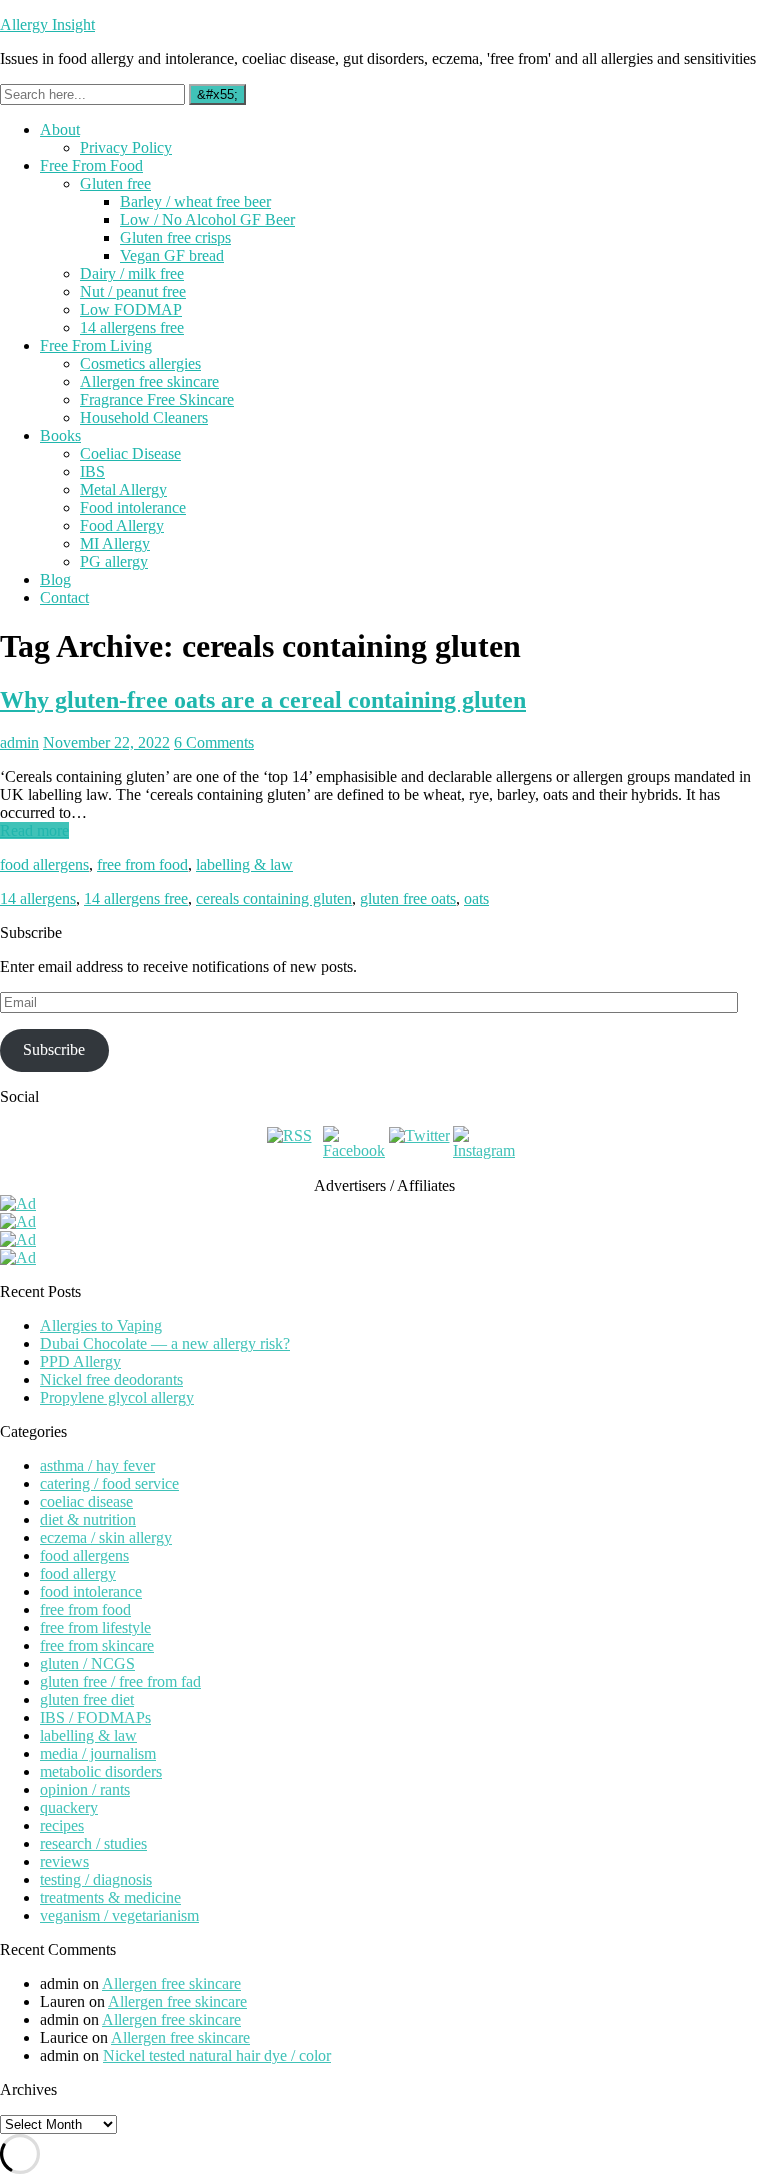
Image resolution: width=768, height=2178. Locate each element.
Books (60, 435)
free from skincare (97, 1645)
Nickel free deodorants (111, 1379)
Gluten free (115, 183)
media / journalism (98, 1753)
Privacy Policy (126, 147)
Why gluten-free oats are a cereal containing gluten (263, 700)
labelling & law (244, 864)
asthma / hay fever (97, 1465)
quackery (69, 1807)
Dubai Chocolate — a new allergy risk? (165, 1343)
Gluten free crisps (175, 237)
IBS (92, 471)
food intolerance (91, 1591)
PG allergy (114, 561)
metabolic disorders (101, 1771)
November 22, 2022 (106, 742)
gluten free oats (408, 898)
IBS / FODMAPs (95, 1717)
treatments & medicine (110, 1897)
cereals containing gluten (274, 898)
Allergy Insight (47, 24)
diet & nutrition (88, 1519)
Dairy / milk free (132, 273)
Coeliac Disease (130, 453)
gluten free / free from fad (120, 1681)
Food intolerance (133, 507)
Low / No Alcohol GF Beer (207, 219)
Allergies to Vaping (101, 1325)
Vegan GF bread (172, 255)
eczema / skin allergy (106, 1537)
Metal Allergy (123, 489)
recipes (62, 1825)
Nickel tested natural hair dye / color (217, 2055)
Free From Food (91, 165)
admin (19, 742)
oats (476, 898)
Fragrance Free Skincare (157, 399)
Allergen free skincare (149, 381)
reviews (64, 1861)
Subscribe (54, 1049)
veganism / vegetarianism (119, 1915)
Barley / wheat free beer (195, 201)
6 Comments (214, 742)
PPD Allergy (80, 1361)
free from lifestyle (95, 1627)
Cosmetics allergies (140, 363)
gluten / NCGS (87, 1663)
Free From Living (96, 345)
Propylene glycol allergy (117, 1397)
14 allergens (38, 898)
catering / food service (109, 1483)
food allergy (78, 1573)
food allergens (44, 864)
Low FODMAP (131, 309)
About (60, 129)
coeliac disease (86, 1501)
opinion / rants (85, 1789)
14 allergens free (132, 327)
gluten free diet (87, 1699)
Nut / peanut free (133, 291)
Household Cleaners (144, 417)
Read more (34, 830)
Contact (64, 597)
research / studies (93, 1843)
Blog (55, 579)
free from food (142, 864)
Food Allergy (122, 525)
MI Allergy (115, 543)
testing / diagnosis (96, 1879)
